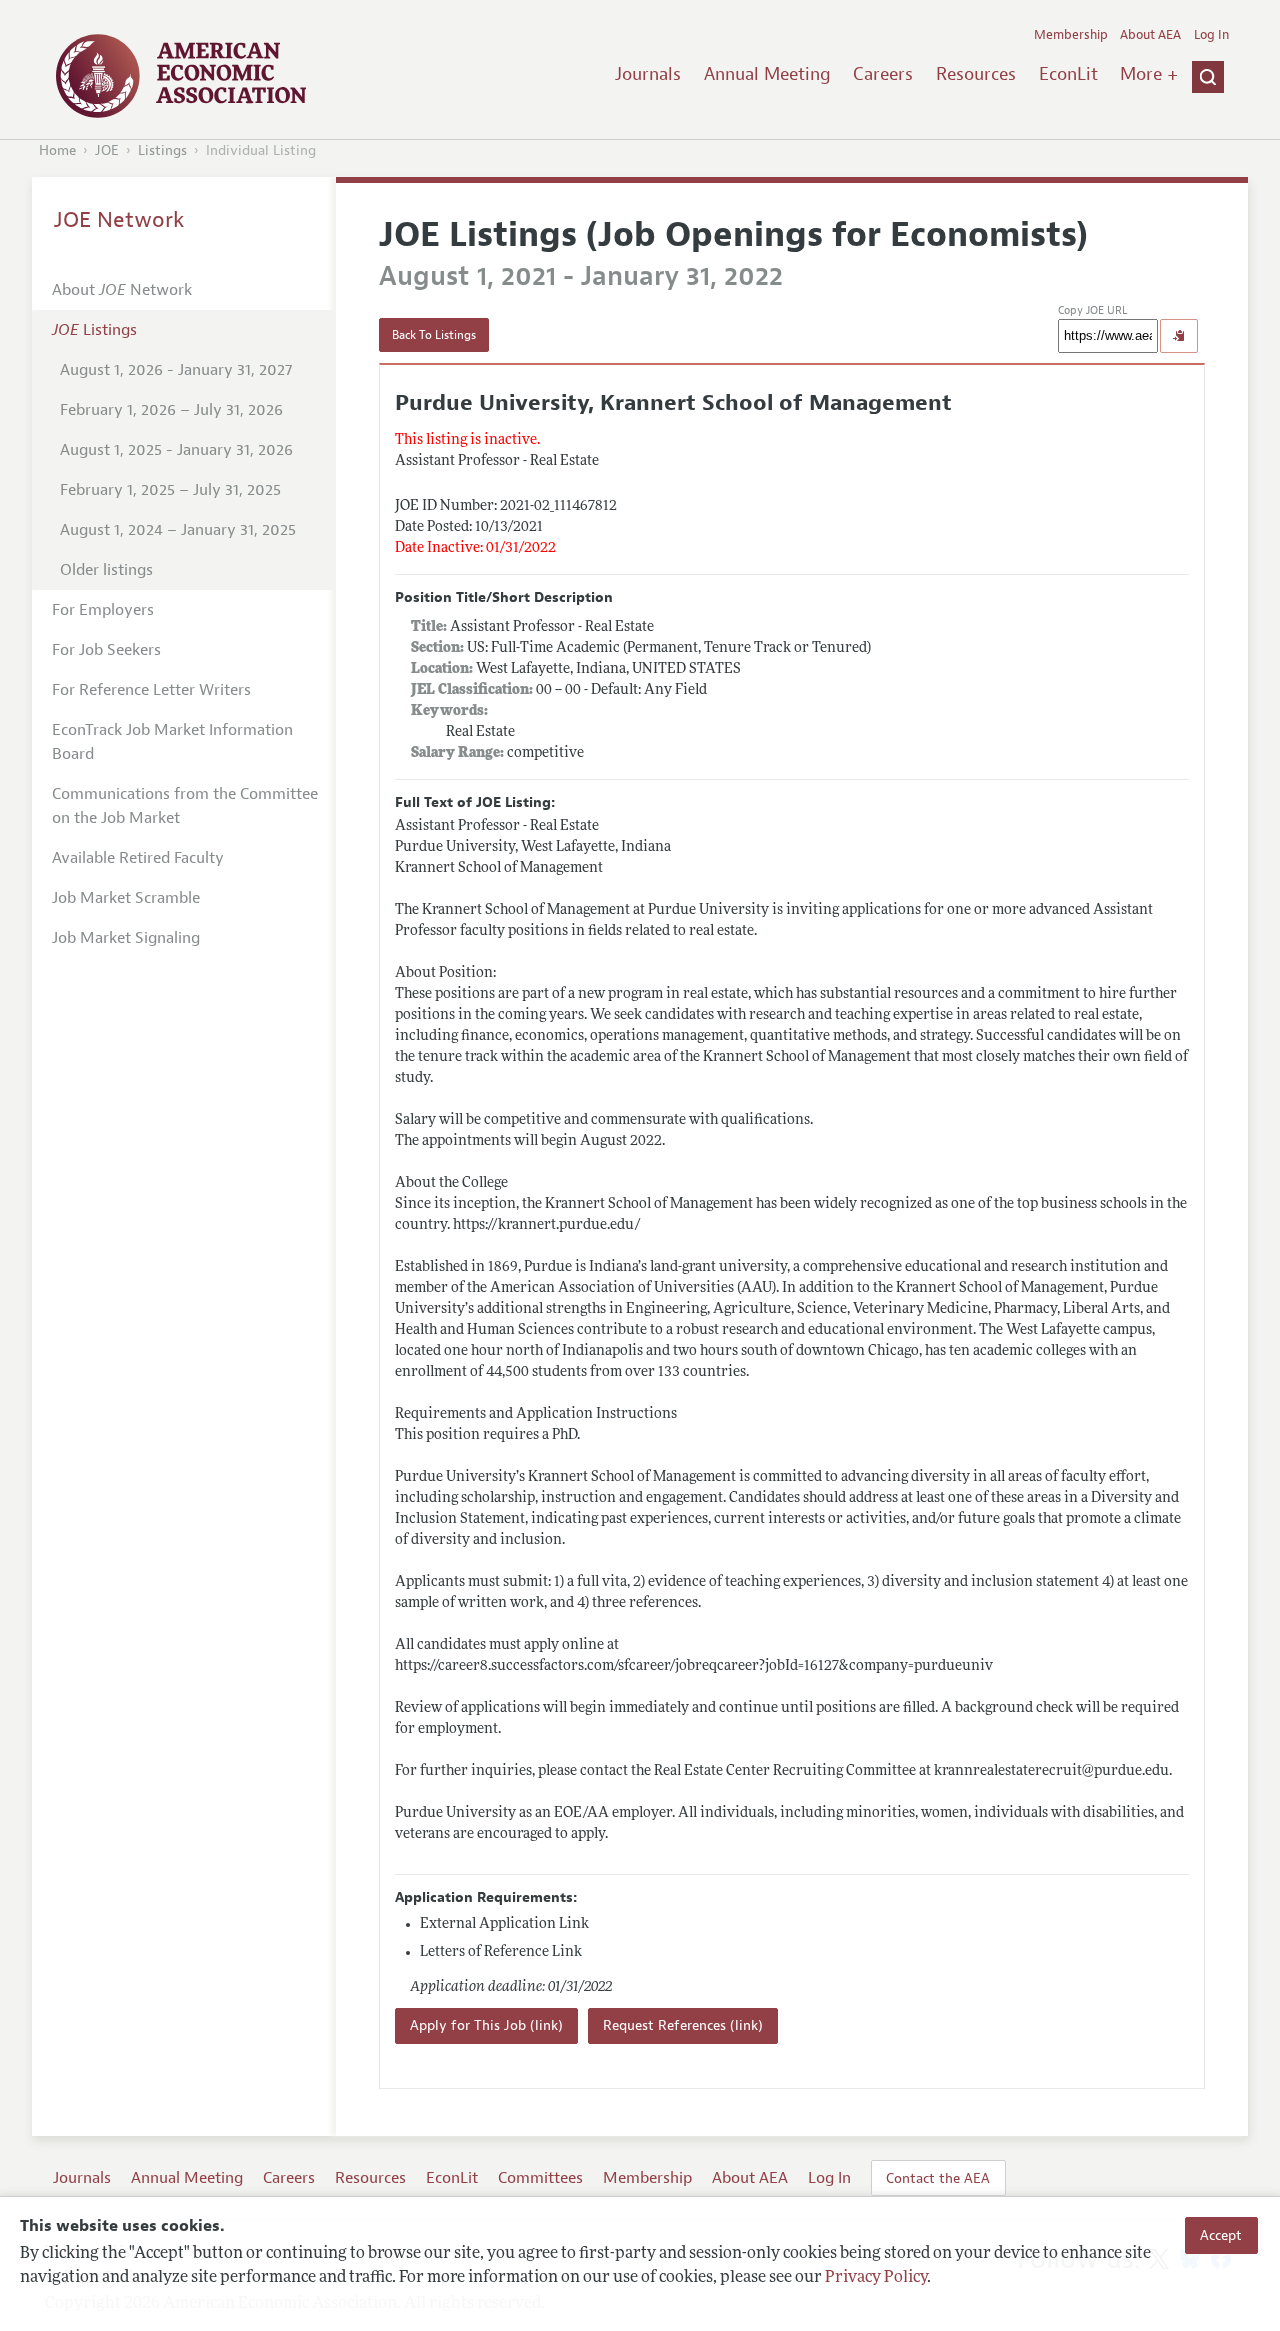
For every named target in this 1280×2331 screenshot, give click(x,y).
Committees (540, 2178)
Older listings (106, 570)
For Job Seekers (106, 650)
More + (1149, 74)
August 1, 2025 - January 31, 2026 (176, 450)
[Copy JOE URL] (1179, 336)
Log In (1211, 35)
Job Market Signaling (126, 938)
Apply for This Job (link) (486, 2025)
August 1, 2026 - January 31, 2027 (176, 370)
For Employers (103, 610)
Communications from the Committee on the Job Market (185, 806)
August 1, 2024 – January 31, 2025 (178, 530)
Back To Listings (434, 335)
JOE (107, 150)
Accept (1221, 2235)
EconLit (1068, 74)
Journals (648, 74)
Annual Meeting (767, 74)
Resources (976, 74)
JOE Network (119, 220)
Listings (162, 150)
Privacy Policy (876, 2278)
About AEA (1150, 35)
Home (57, 150)
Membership (1071, 35)
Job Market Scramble (126, 898)
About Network (122, 290)
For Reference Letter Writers (151, 690)
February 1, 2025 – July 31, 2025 (170, 490)
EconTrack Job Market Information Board (172, 742)
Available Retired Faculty (138, 858)
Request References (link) (683, 2025)
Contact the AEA (938, 2178)
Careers (883, 74)
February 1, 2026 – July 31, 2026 (171, 410)
